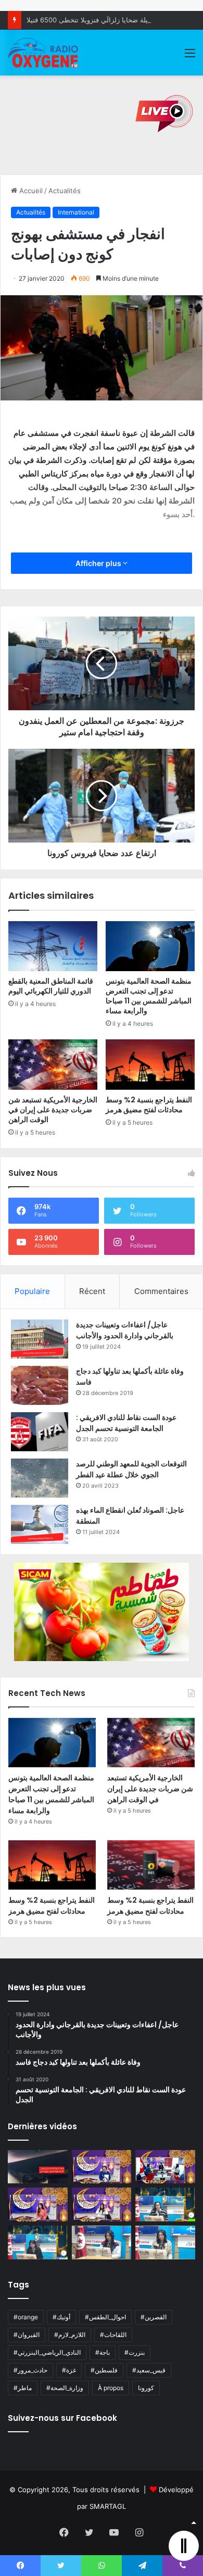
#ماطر (23, 2388)
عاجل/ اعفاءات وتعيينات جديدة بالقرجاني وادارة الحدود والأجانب (125, 1330)
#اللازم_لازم (70, 2335)
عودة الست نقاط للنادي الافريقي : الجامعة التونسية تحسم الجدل (126, 1423)
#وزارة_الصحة (65, 2388)
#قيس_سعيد (149, 2370)
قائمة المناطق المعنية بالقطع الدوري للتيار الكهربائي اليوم (51, 986)
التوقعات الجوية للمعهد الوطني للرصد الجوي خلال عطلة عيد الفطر (131, 1469)
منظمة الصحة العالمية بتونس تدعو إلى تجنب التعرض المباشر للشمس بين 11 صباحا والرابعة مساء (149, 996)
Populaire (32, 1291)
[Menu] (190, 56)
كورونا (146, 2388)
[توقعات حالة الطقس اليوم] (38, 2204)
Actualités (65, 191)
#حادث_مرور (30, 2370)
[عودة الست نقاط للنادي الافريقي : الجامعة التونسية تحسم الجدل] (40, 1432)
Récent (92, 1291)
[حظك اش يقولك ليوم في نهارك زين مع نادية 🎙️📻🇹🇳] (38, 2242)
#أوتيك (61, 2317)
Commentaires (161, 1291)
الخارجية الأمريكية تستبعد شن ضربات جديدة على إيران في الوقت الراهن (53, 1110)
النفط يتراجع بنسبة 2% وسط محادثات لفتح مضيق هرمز (149, 1105)
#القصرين (154, 2317)
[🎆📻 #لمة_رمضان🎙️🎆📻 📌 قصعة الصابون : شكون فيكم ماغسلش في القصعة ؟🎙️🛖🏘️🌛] (165, 2167)
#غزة (69, 2370)
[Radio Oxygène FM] (44, 53)
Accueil (30, 191)
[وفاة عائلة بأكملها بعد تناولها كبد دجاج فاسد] (40, 1385)
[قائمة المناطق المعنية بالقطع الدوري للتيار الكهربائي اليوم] (53, 946)
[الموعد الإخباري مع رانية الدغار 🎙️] (102, 2167)
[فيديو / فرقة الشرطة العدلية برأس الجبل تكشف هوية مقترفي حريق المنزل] (38, 2167)
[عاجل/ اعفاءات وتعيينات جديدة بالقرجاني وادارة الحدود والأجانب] (40, 1339)
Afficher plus (99, 563)
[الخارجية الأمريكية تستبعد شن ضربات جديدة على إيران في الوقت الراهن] (53, 1064)
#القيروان (27, 2335)
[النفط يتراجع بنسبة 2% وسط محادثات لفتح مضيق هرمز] (150, 1064)
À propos (111, 2388)
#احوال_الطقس (105, 2317)
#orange (26, 2317)
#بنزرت (135, 2352)
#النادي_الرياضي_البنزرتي (47, 2352)
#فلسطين (104, 2370)
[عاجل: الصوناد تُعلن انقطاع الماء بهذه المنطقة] (40, 1524)
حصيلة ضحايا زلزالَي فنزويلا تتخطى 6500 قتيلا (92, 20)
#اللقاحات (113, 2335)
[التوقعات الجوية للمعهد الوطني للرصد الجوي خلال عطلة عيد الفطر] (40, 1478)
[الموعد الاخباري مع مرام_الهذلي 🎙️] (102, 2204)
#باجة (103, 2352)
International (76, 212)
